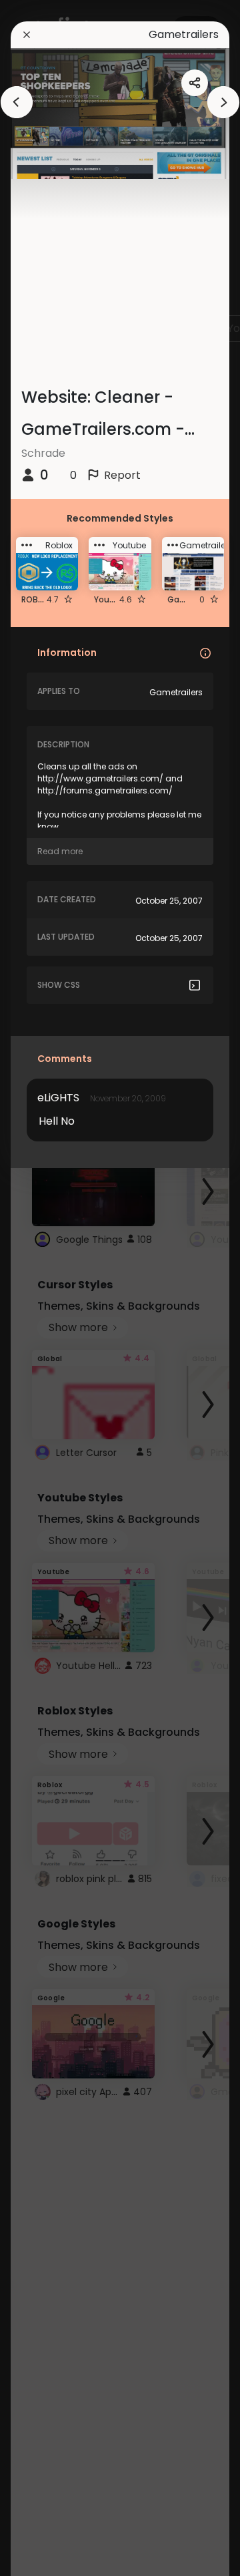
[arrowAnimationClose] (17, 102)
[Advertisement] (53, 1288)
